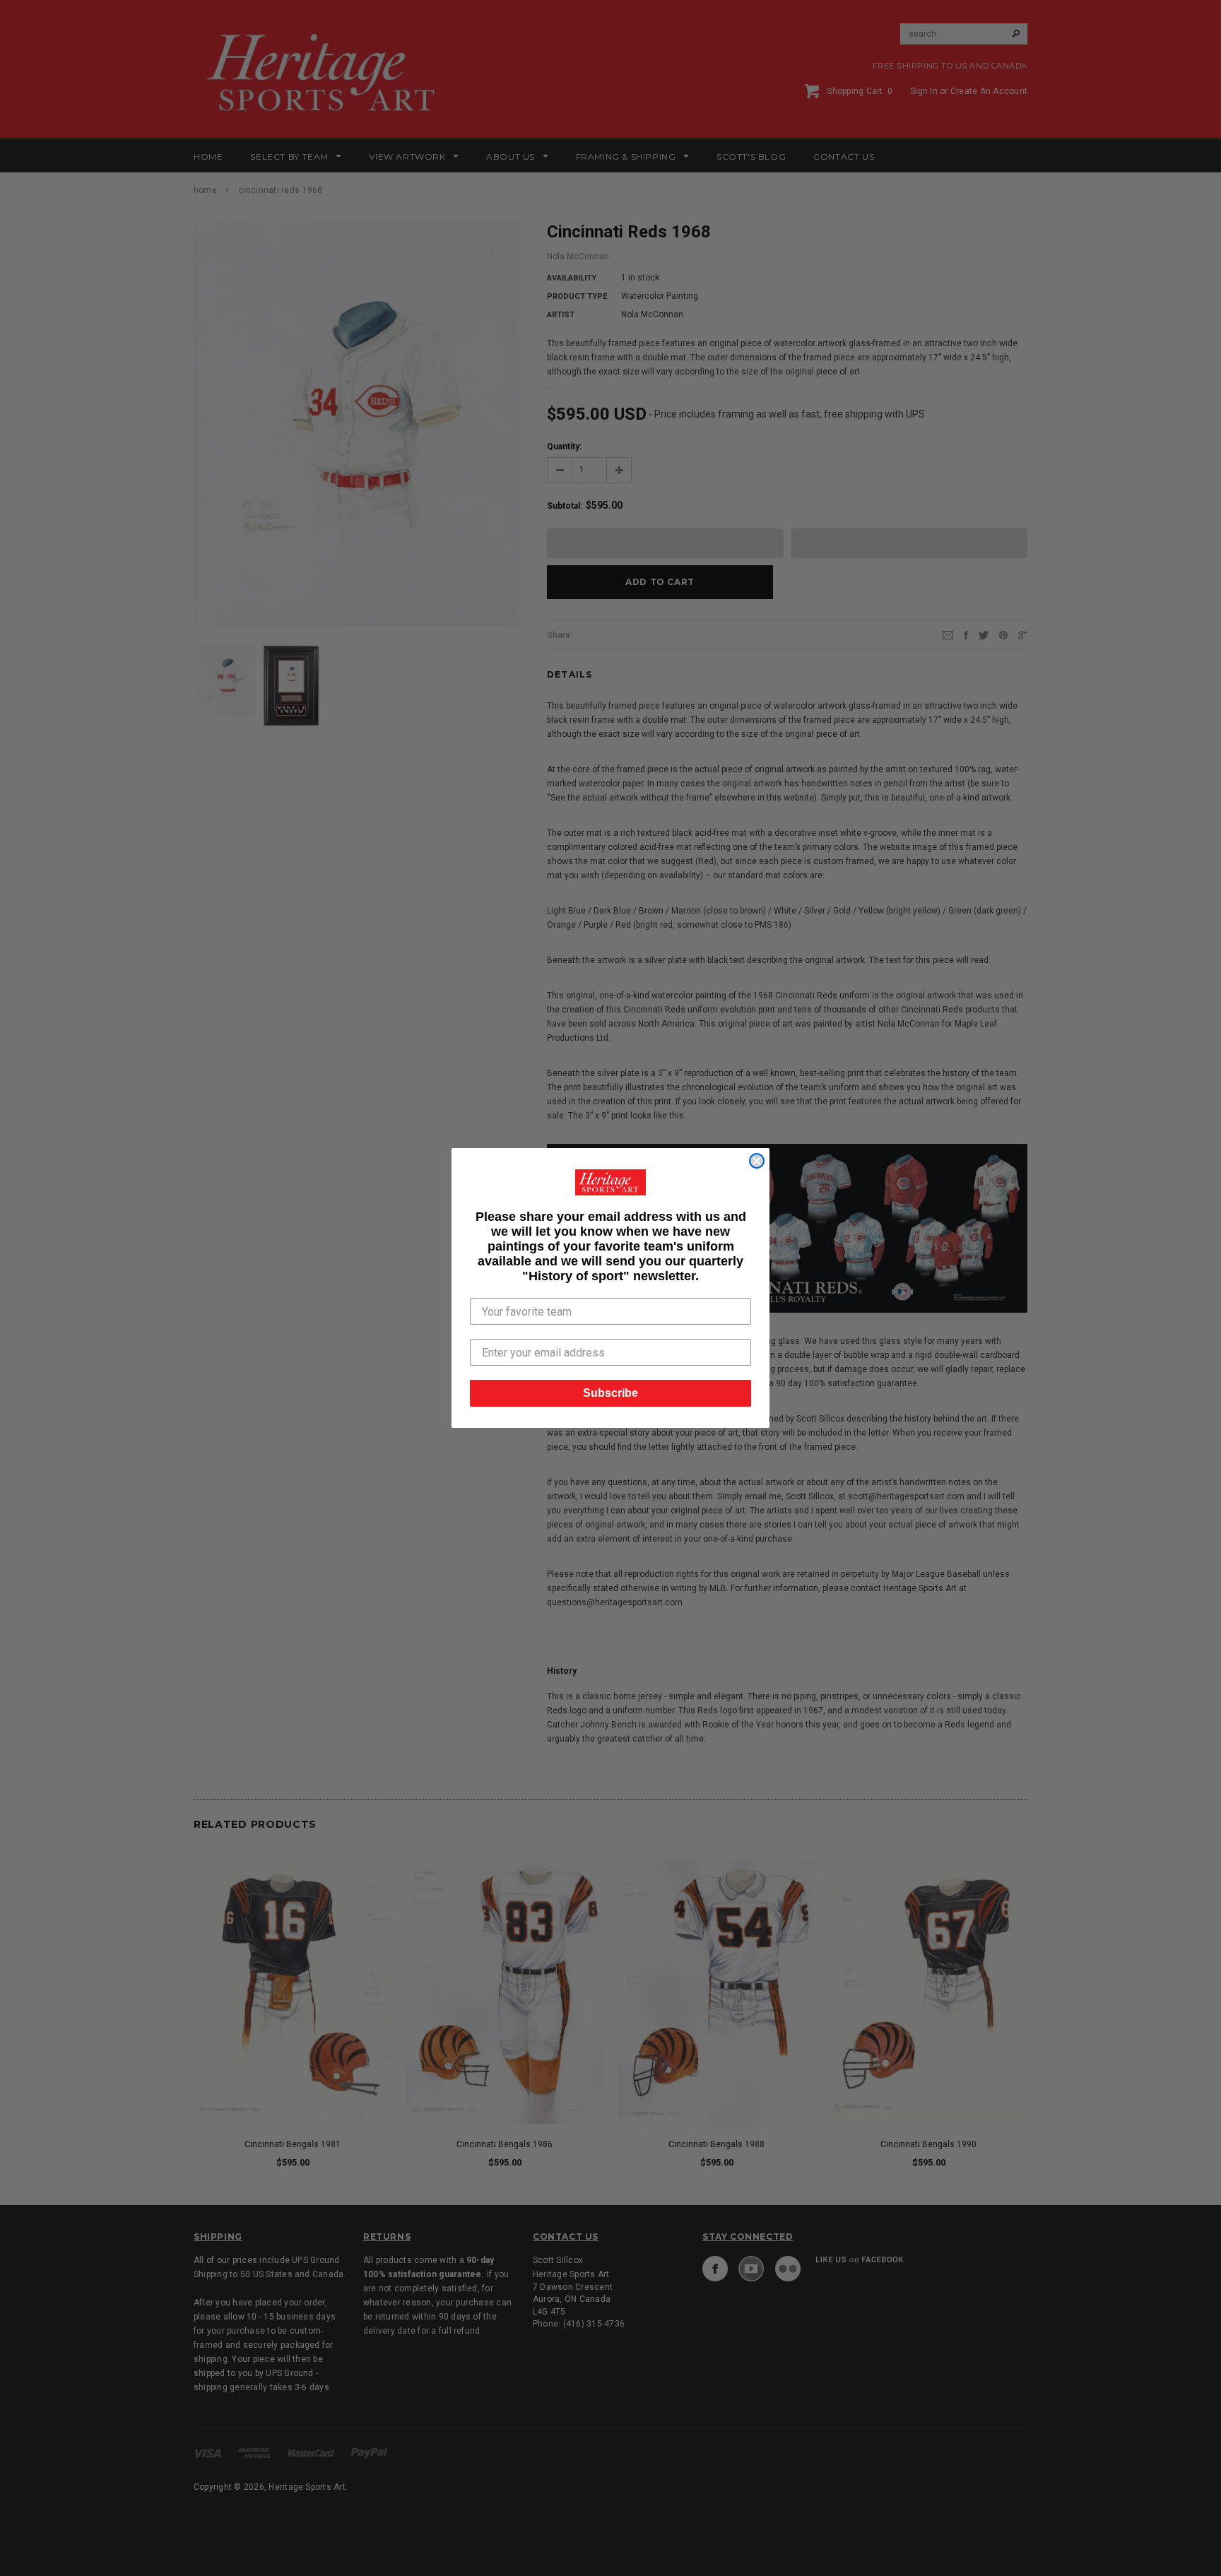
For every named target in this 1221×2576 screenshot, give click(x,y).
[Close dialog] (757, 1161)
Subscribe (610, 1393)
